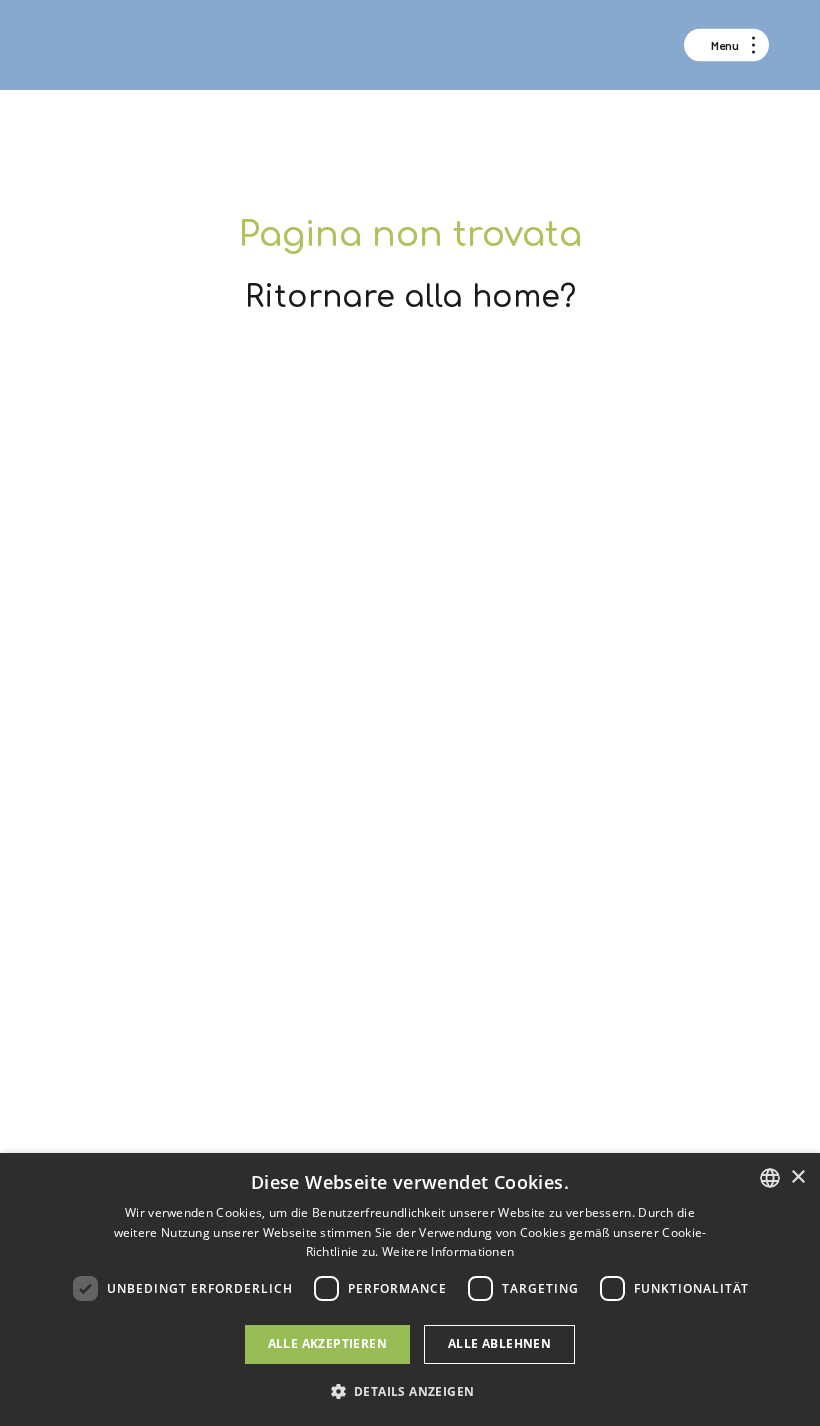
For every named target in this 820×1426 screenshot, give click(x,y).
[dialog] (410, 1289)
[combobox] (770, 1178)
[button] (410, 1390)
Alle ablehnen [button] (499, 1343)
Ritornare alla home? (410, 297)
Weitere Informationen (448, 1251)
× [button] (797, 1177)
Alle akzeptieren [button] (327, 1343)
